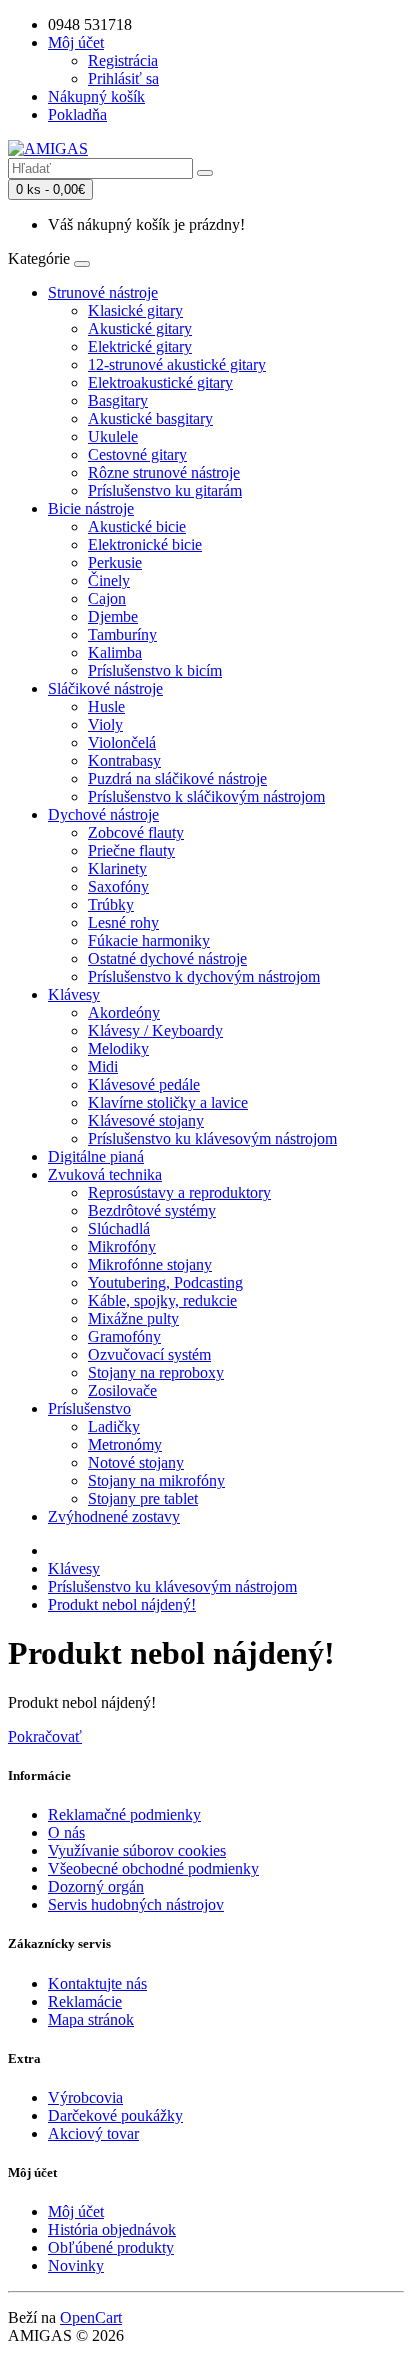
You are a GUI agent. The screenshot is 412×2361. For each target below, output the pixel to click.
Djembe (113, 616)
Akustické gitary (140, 328)
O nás (66, 1832)
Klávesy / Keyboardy (155, 1030)
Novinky (76, 2265)
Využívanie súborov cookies (137, 1850)
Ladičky (114, 1426)
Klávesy (74, 994)
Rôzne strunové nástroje (164, 472)
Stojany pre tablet (143, 1498)
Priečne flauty (131, 850)
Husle (106, 706)
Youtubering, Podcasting (165, 1282)
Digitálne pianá (96, 1156)
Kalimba (115, 652)
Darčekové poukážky (115, 2115)
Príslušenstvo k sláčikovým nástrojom (206, 796)
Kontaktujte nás (97, 1983)
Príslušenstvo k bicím (155, 670)
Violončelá (122, 742)
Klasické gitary (135, 310)
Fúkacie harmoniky (149, 940)
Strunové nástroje (103, 292)
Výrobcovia (85, 2097)
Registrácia (123, 60)
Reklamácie (85, 2001)
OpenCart (91, 2317)
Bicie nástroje (91, 508)
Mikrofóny (122, 1246)
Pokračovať (45, 1736)
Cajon (107, 598)
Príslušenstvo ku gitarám (165, 490)
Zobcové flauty (136, 832)
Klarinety (117, 868)
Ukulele (113, 436)
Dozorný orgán (96, 1886)
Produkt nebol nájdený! (122, 1604)
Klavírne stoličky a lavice (168, 1102)
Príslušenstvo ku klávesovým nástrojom (212, 1138)
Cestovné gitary (137, 454)
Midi (103, 1066)
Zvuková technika (105, 1174)
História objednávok (112, 2229)
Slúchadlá (119, 1228)
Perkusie (115, 562)
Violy (105, 724)
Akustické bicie (137, 526)
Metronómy (125, 1444)
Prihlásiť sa (123, 78)
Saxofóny (118, 886)
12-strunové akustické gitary (177, 364)
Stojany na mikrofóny (156, 1480)
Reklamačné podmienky (124, 1814)
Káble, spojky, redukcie (162, 1300)
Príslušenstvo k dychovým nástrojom (204, 976)
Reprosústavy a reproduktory (179, 1192)
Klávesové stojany (146, 1120)
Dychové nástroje (103, 814)
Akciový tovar (93, 2133)
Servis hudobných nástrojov (136, 1904)
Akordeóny (124, 1012)
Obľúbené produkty (111, 2247)
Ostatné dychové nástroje (167, 958)
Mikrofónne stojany (150, 1264)
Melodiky (118, 1048)
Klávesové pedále (144, 1084)
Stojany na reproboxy (156, 1372)
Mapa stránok (91, 2019)
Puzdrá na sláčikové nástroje (177, 778)
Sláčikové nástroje (105, 688)
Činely (109, 580)
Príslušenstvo (89, 1408)
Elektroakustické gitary (160, 382)
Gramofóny (124, 1336)
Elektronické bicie (145, 544)
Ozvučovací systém (149, 1354)
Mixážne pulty (133, 1318)
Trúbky (111, 904)
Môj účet (76, 2211)
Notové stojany (136, 1462)
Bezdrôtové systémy (152, 1210)
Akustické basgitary (150, 418)
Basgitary (118, 400)
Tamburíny (122, 634)
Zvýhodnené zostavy (114, 1516)
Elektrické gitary (140, 346)
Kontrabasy (124, 760)
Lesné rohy (123, 922)
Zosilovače (122, 1390)
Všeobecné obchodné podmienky (153, 1868)
